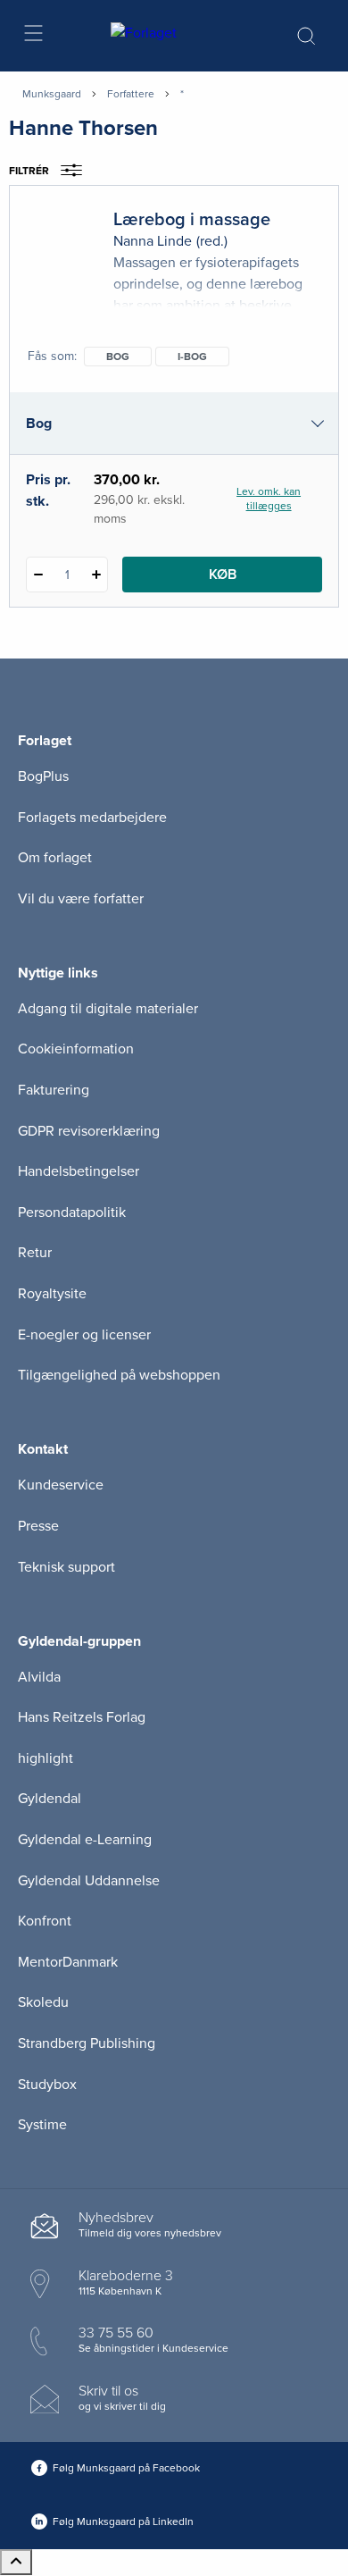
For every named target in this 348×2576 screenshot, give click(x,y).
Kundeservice (61, 1485)
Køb (223, 575)
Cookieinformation (76, 1049)
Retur (35, 1253)
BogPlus (43, 776)
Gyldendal (50, 1799)
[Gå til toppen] (16, 2562)
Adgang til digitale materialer (108, 1009)
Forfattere (131, 94)
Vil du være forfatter (81, 899)
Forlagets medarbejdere (92, 818)
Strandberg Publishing (87, 2043)
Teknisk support (66, 1567)
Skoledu (43, 2002)
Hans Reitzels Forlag (82, 1717)
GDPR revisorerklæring (89, 1131)
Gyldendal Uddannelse (89, 1881)
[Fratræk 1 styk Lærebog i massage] (38, 575)
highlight (46, 1758)
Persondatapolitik (72, 1212)
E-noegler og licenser (84, 1335)
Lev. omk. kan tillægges (269, 499)
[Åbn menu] (33, 36)
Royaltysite (52, 1294)
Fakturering (54, 1090)
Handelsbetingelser (79, 1171)
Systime (42, 2125)
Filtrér (29, 171)
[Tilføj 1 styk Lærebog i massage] (96, 575)
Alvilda (39, 1677)
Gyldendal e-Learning (85, 1840)
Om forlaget (55, 858)
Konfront (45, 1921)
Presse (38, 1526)
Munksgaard (52, 94)
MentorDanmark (68, 1962)
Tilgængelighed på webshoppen (119, 1375)
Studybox (47, 2085)
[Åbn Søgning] (306, 36)
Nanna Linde (153, 241)
